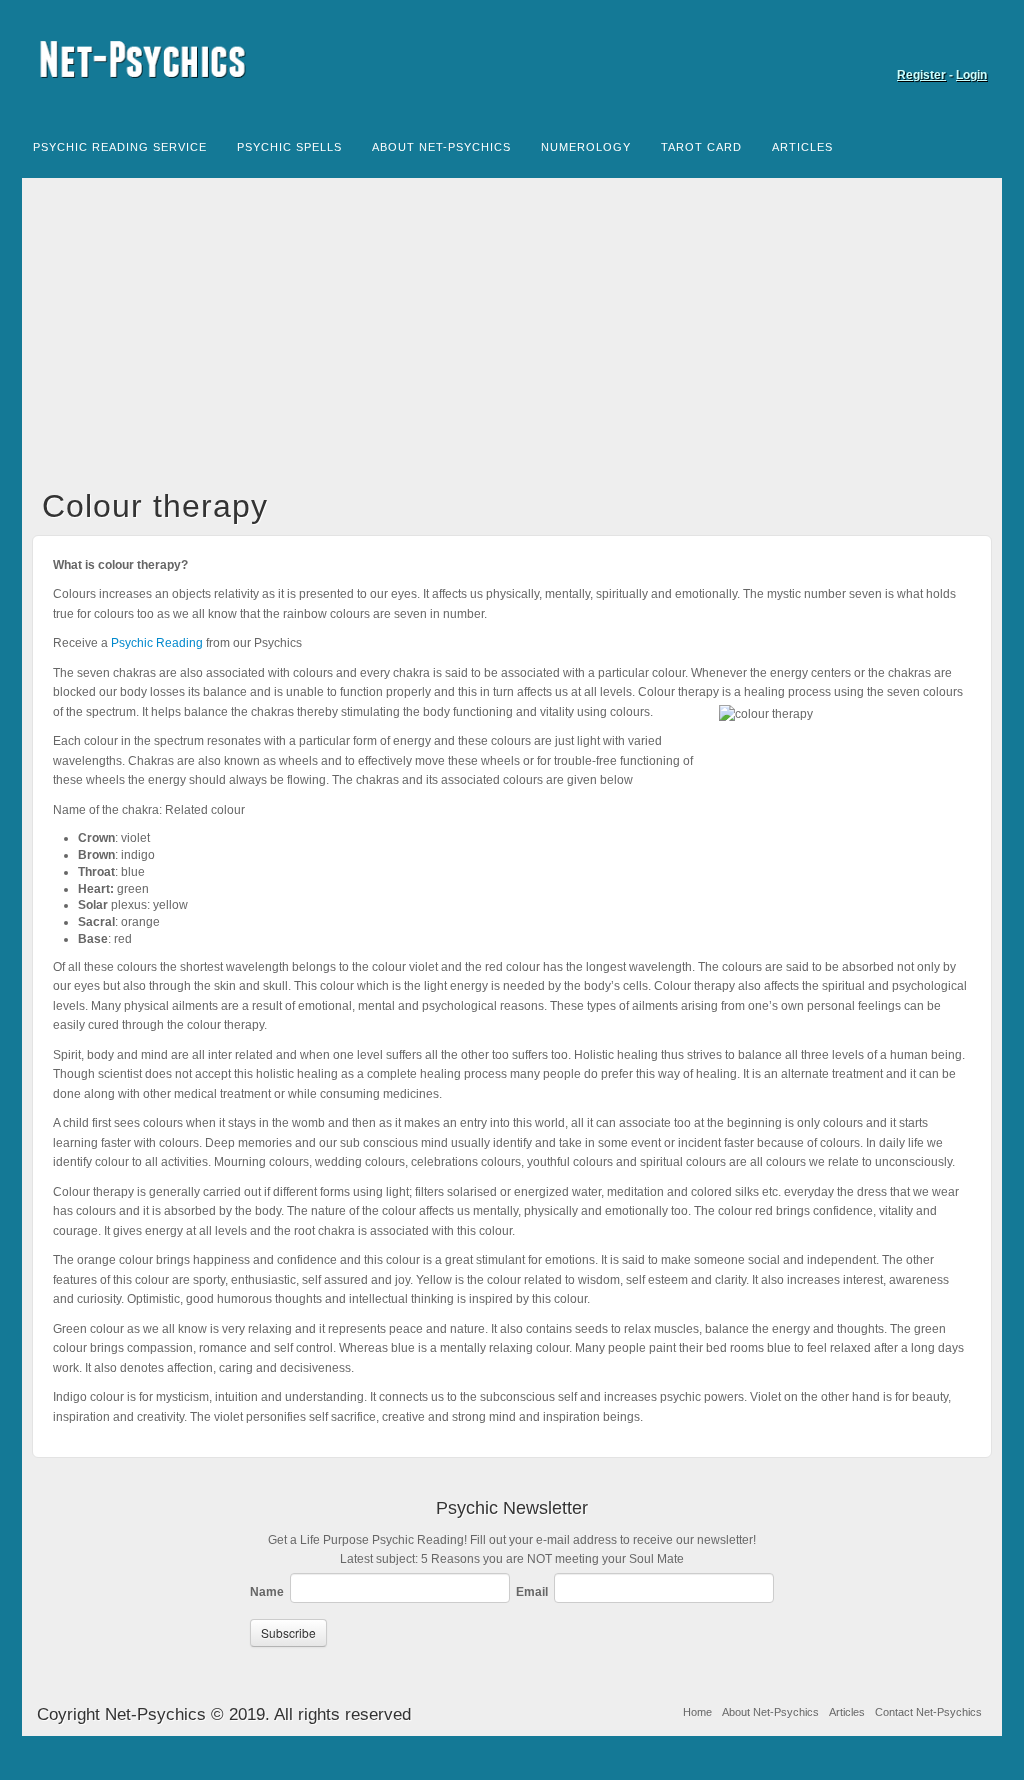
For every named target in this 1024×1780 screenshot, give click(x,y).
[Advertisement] (512, 338)
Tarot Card (701, 147)
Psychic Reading (157, 643)
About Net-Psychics (441, 147)
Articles (802, 147)
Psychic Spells (289, 147)
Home (697, 1712)
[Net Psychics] (512, 59)
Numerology (586, 147)
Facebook (973, 47)
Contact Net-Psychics (928, 1712)
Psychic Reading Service (120, 147)
